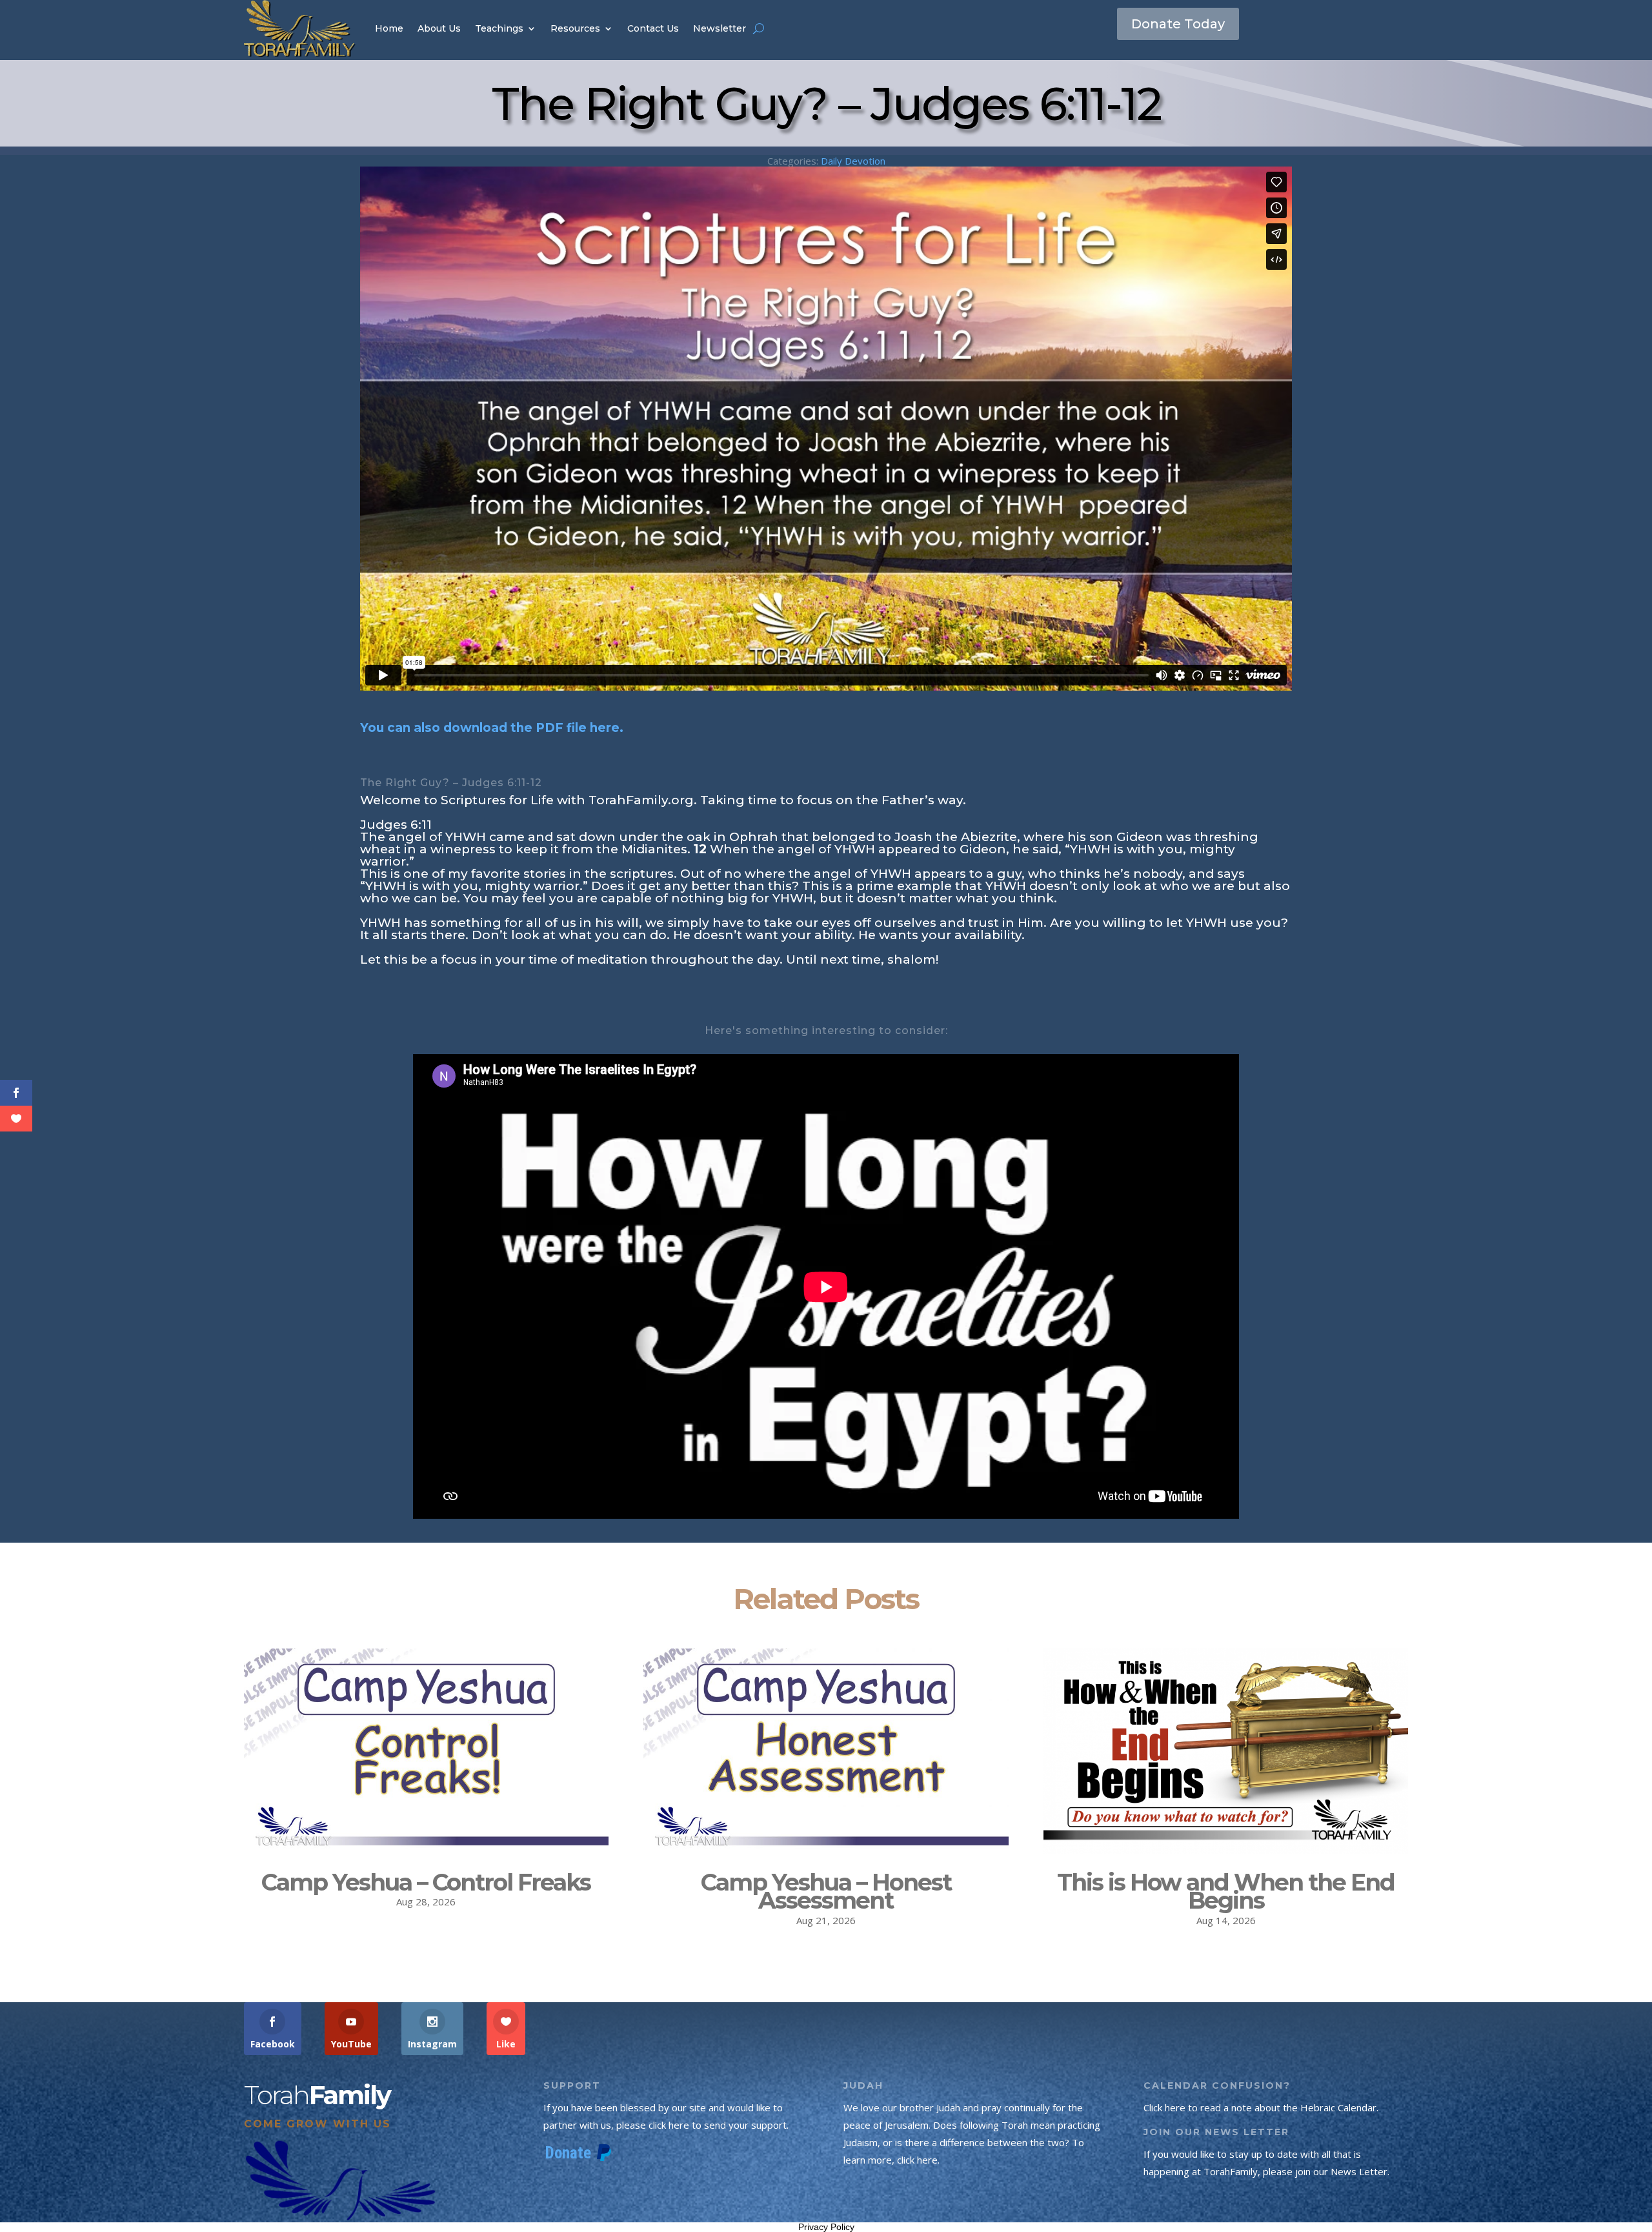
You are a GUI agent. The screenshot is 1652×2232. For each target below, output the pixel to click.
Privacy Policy (826, 2227)
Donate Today (1178, 24)
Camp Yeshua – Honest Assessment (826, 1892)
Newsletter (720, 28)
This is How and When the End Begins (1226, 1892)
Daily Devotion (853, 161)
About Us (439, 28)
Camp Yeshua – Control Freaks (426, 1882)
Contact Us (653, 28)
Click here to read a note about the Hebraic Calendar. (1261, 2107)
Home (389, 28)
